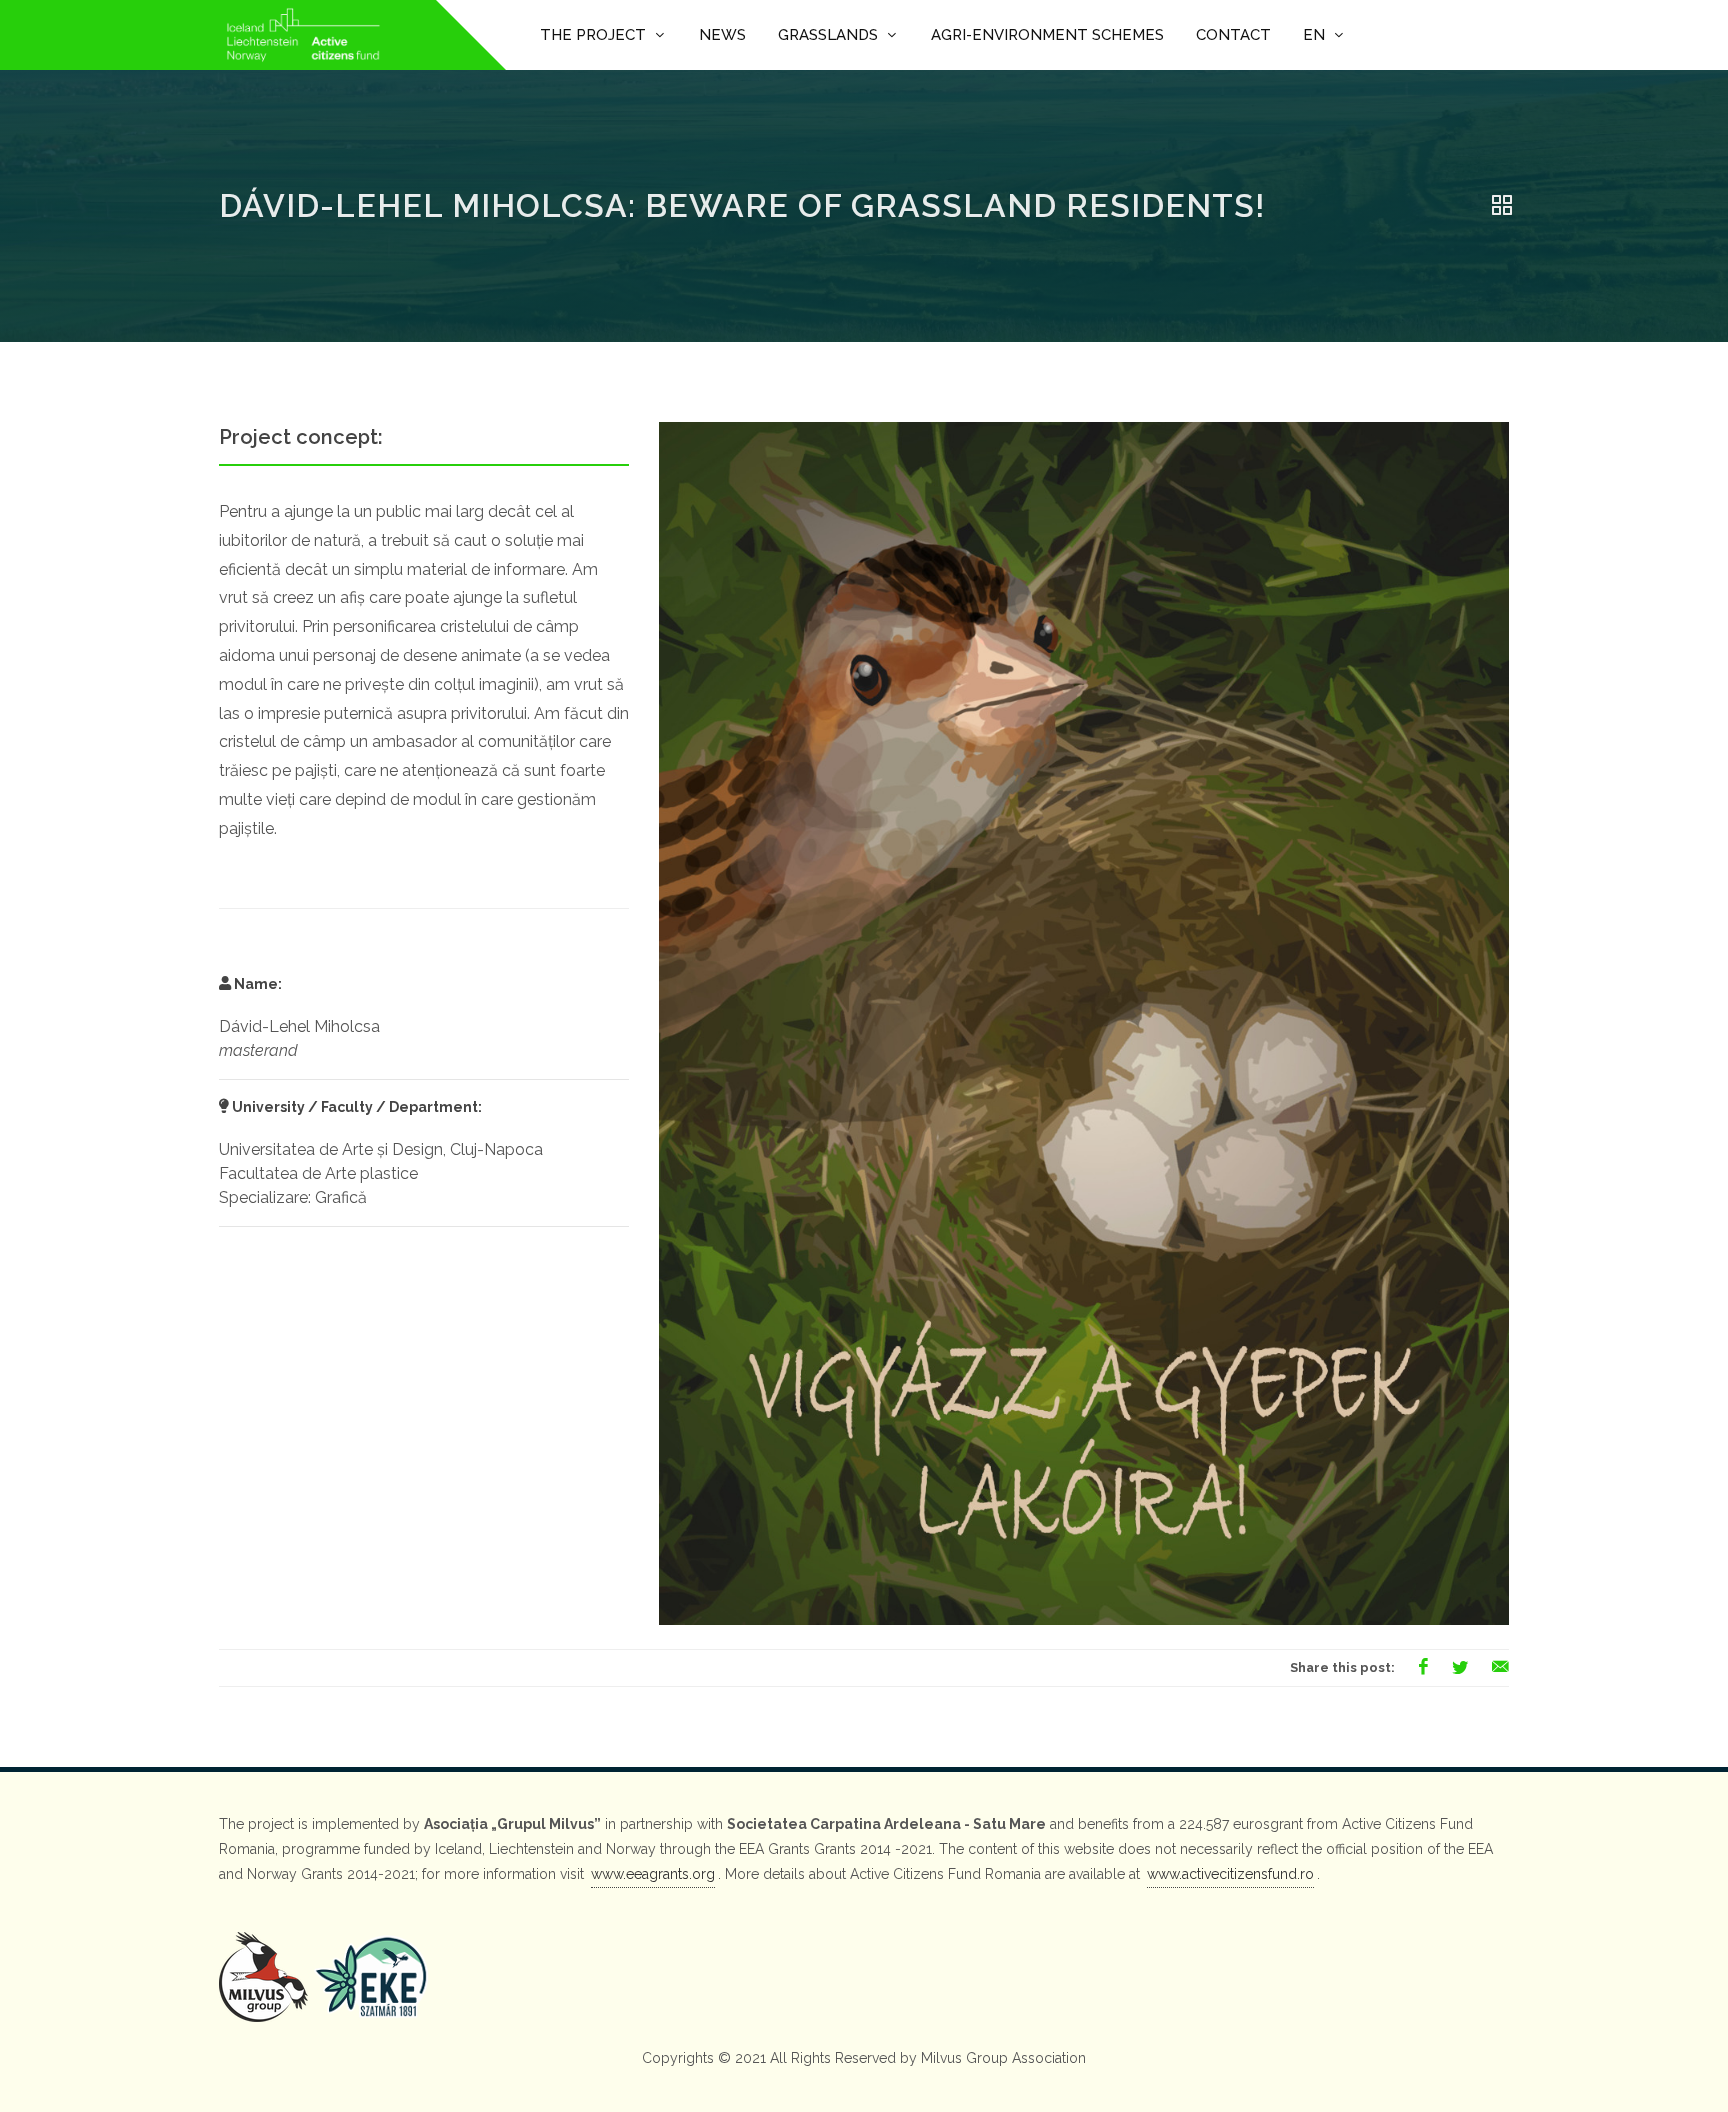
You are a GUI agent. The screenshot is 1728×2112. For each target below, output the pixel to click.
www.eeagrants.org (653, 1874)
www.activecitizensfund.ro (1230, 1874)
